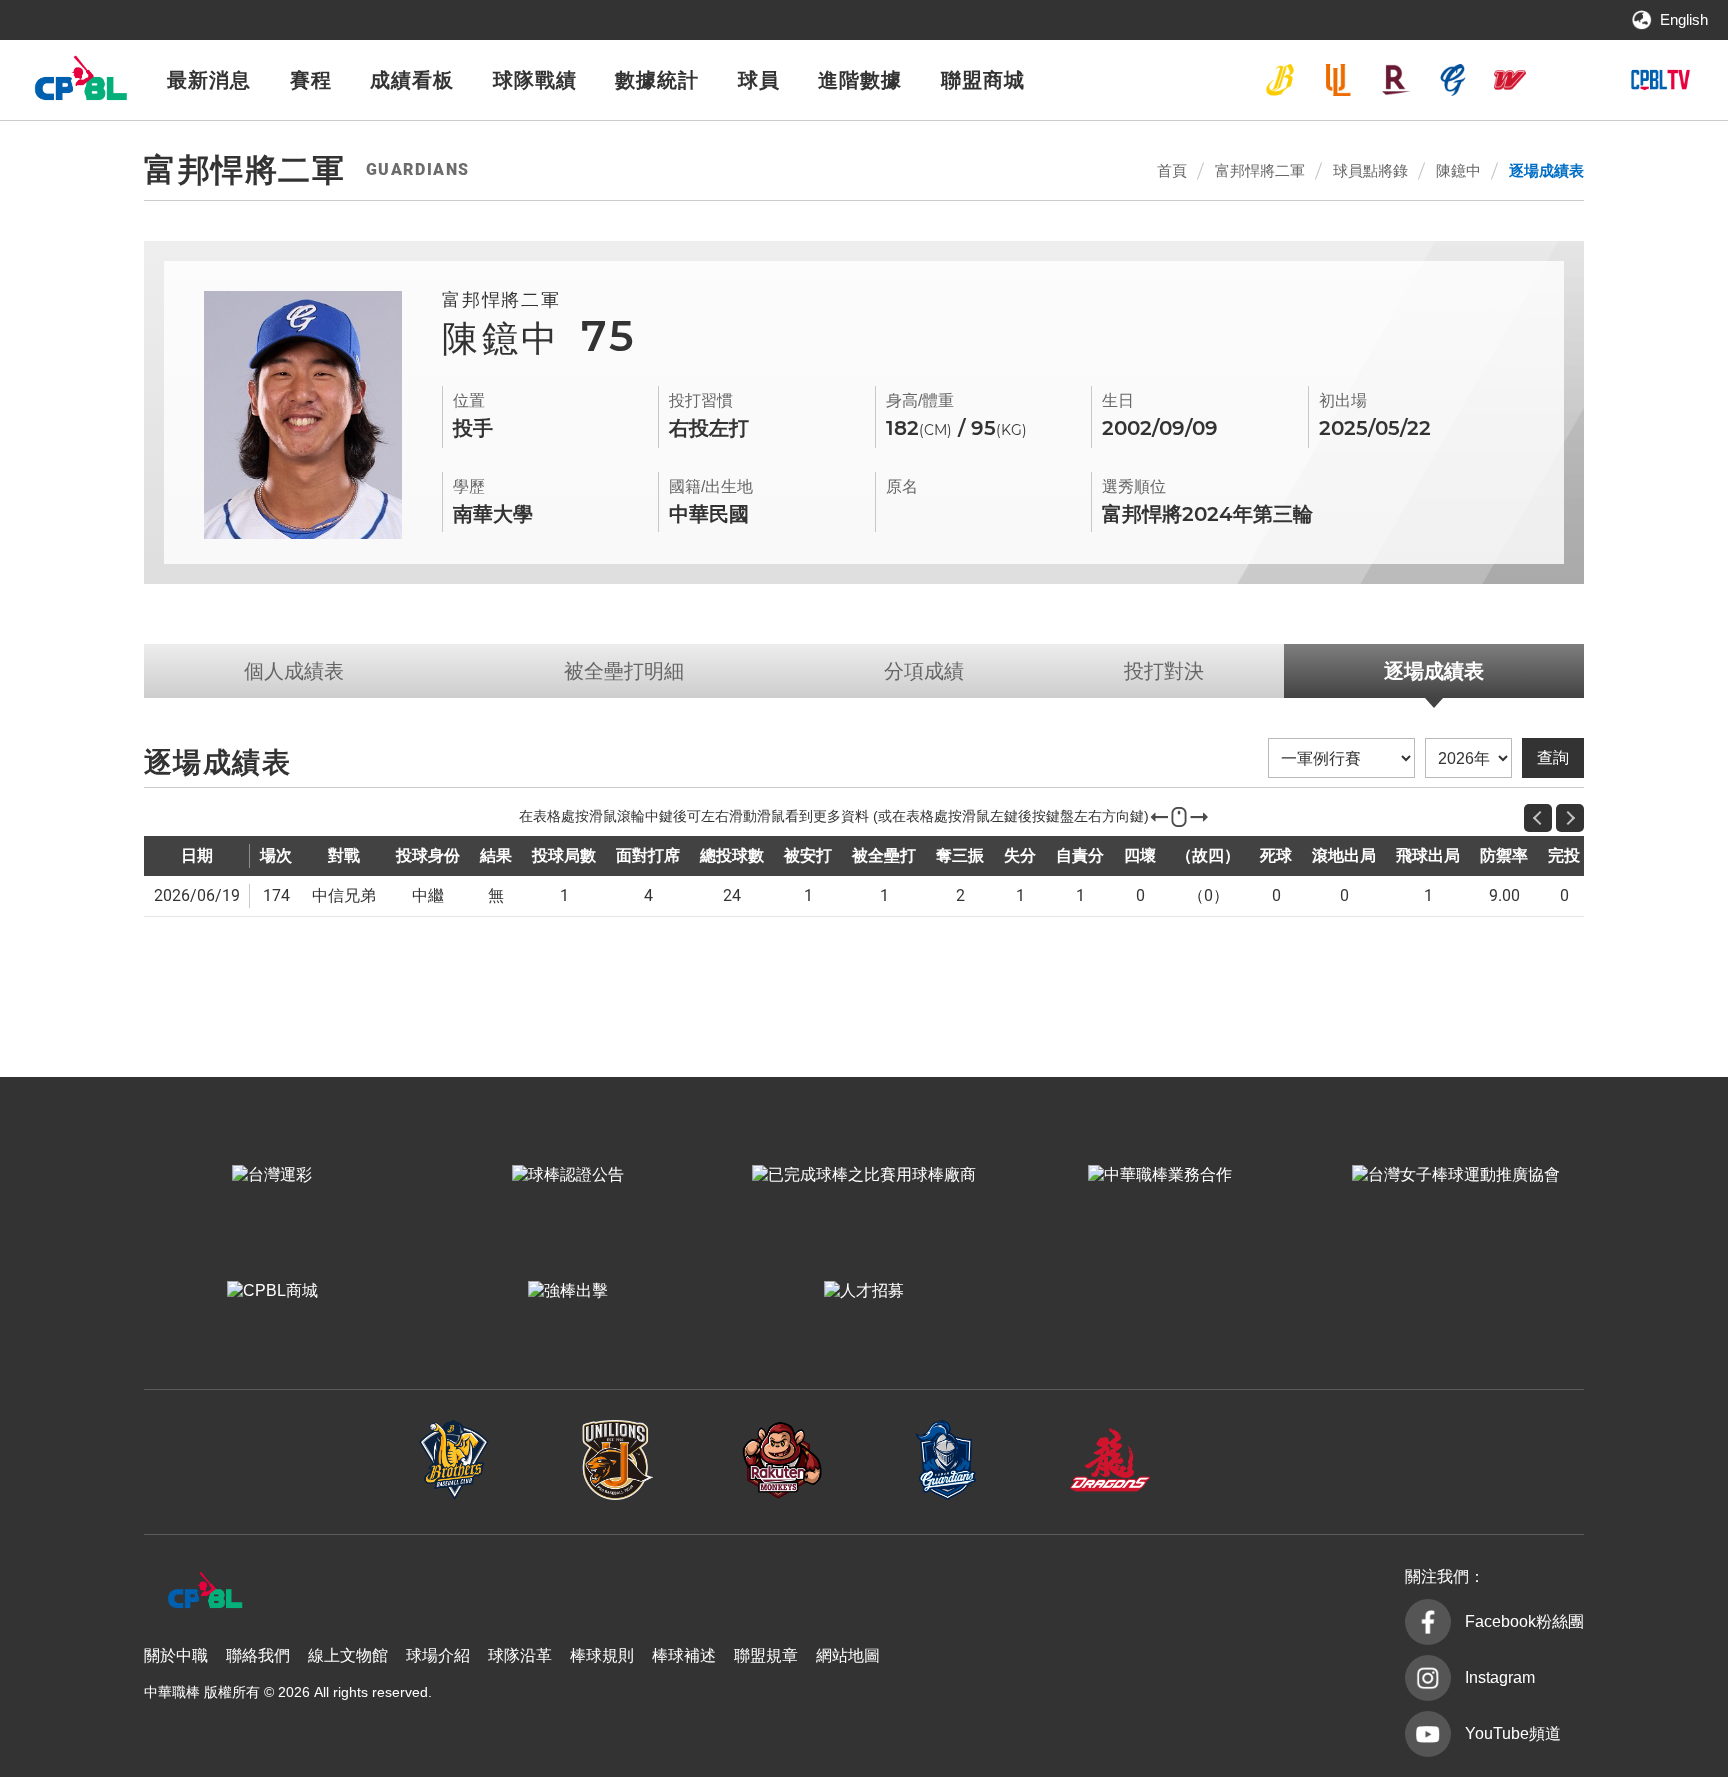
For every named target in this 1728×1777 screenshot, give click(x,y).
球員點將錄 (1370, 170)
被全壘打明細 (624, 671)
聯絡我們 (258, 1655)
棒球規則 (602, 1655)
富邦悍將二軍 (1260, 170)
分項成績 (924, 671)
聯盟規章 (766, 1655)
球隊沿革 (520, 1655)
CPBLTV (1660, 80)
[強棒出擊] (568, 1291)
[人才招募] (864, 1291)
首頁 (1172, 170)
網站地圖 (848, 1655)
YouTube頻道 (1513, 1733)
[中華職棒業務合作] (1160, 1175)
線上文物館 (348, 1655)
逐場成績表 (1546, 170)
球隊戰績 (535, 80)
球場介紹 (438, 1655)
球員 (759, 80)
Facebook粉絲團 (1524, 1621)
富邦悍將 (1453, 80)
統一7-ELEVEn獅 (1338, 80)
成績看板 (412, 80)
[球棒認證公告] (568, 1175)
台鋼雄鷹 (1568, 80)
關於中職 (176, 1655)
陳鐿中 (1458, 170)
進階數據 (860, 80)
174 (276, 895)
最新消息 (209, 80)
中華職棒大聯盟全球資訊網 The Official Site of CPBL (80, 83)
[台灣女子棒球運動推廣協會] (1456, 1175)
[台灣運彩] (272, 1175)
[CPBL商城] (272, 1291)
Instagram (1500, 1677)
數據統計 (657, 80)
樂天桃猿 (1395, 80)
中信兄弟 (1280, 80)
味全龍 (1510, 80)
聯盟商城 (983, 80)
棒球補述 (684, 1655)
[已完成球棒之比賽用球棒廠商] (864, 1175)
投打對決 (1164, 671)
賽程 (311, 80)
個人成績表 (294, 671)
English (1684, 19)
